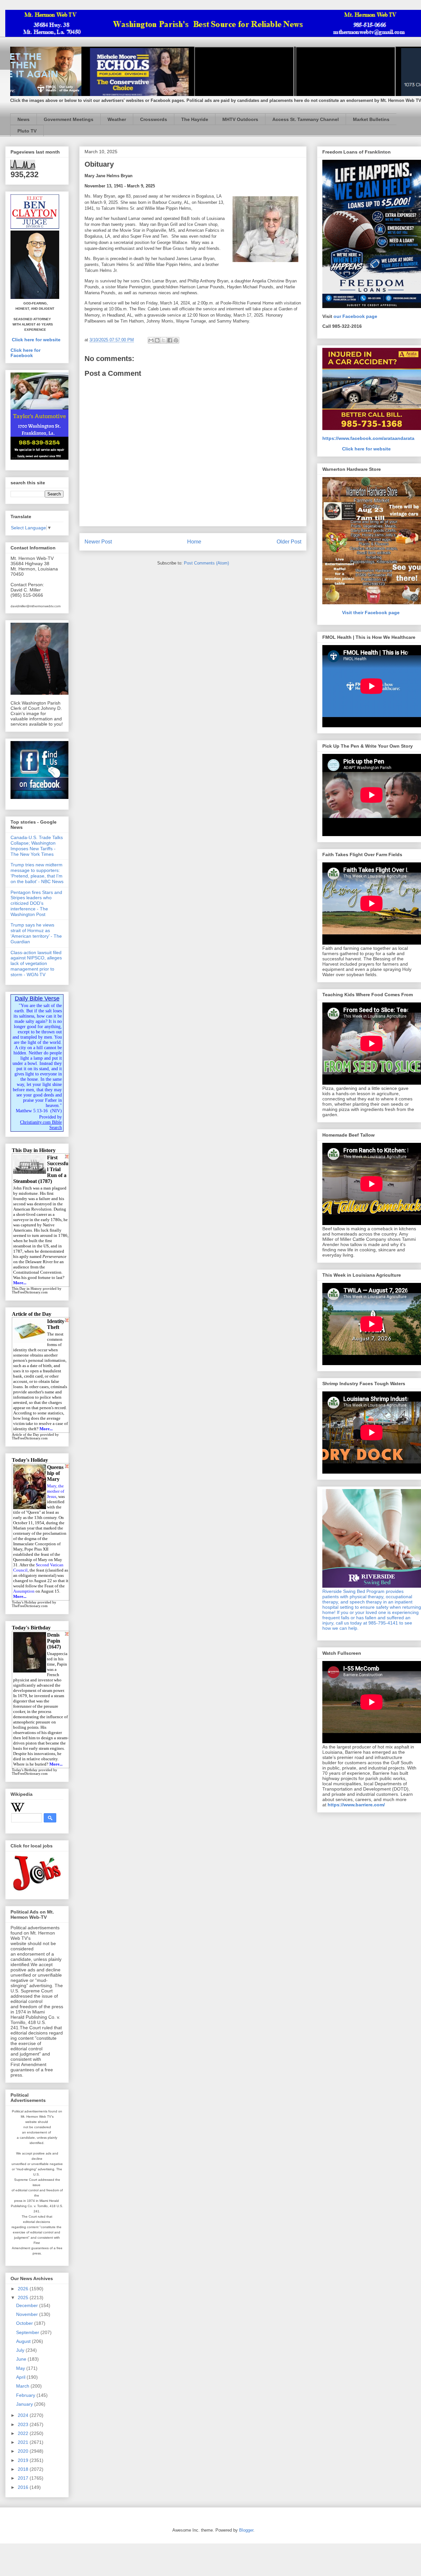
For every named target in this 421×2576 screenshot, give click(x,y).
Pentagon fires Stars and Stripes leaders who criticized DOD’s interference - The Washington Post (36, 903)
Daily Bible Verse (37, 999)
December (28, 2305)
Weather (117, 119)
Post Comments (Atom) (206, 563)
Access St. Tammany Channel (306, 119)
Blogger (246, 2530)
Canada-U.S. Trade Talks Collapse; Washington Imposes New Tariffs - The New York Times (37, 846)
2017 (24, 2478)
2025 (24, 2298)
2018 (24, 2469)
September (28, 2332)
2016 (24, 2487)
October (25, 2323)
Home (194, 542)
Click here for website (36, 340)
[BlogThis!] (157, 340)
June (22, 2359)
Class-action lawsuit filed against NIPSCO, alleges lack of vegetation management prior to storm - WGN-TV (36, 963)
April (21, 2377)
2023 (24, 2424)
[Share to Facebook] (170, 340)
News (24, 119)
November (28, 2314)
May (21, 2368)
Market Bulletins (371, 119)
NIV (56, 1111)
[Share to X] (163, 340)
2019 (24, 2460)
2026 (24, 2289)
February (26, 2395)
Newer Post (98, 542)
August (24, 2341)
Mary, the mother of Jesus (56, 1491)
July (21, 2350)
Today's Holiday (24, 1602)
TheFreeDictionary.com (30, 1292)
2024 (24, 2415)
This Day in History (27, 1289)
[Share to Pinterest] (176, 340)
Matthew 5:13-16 (32, 1111)
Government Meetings (69, 119)
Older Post (289, 542)
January (25, 2404)
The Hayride (195, 119)
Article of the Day (25, 1435)
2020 (24, 2451)
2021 (24, 2442)
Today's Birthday (25, 1770)
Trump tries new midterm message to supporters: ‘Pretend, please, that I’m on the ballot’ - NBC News (37, 873)
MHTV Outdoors (240, 119)
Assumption (24, 1591)
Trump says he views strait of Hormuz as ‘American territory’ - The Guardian (36, 933)
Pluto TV (27, 131)
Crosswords (154, 119)
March (23, 2386)
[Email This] (151, 340)
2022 (24, 2433)
